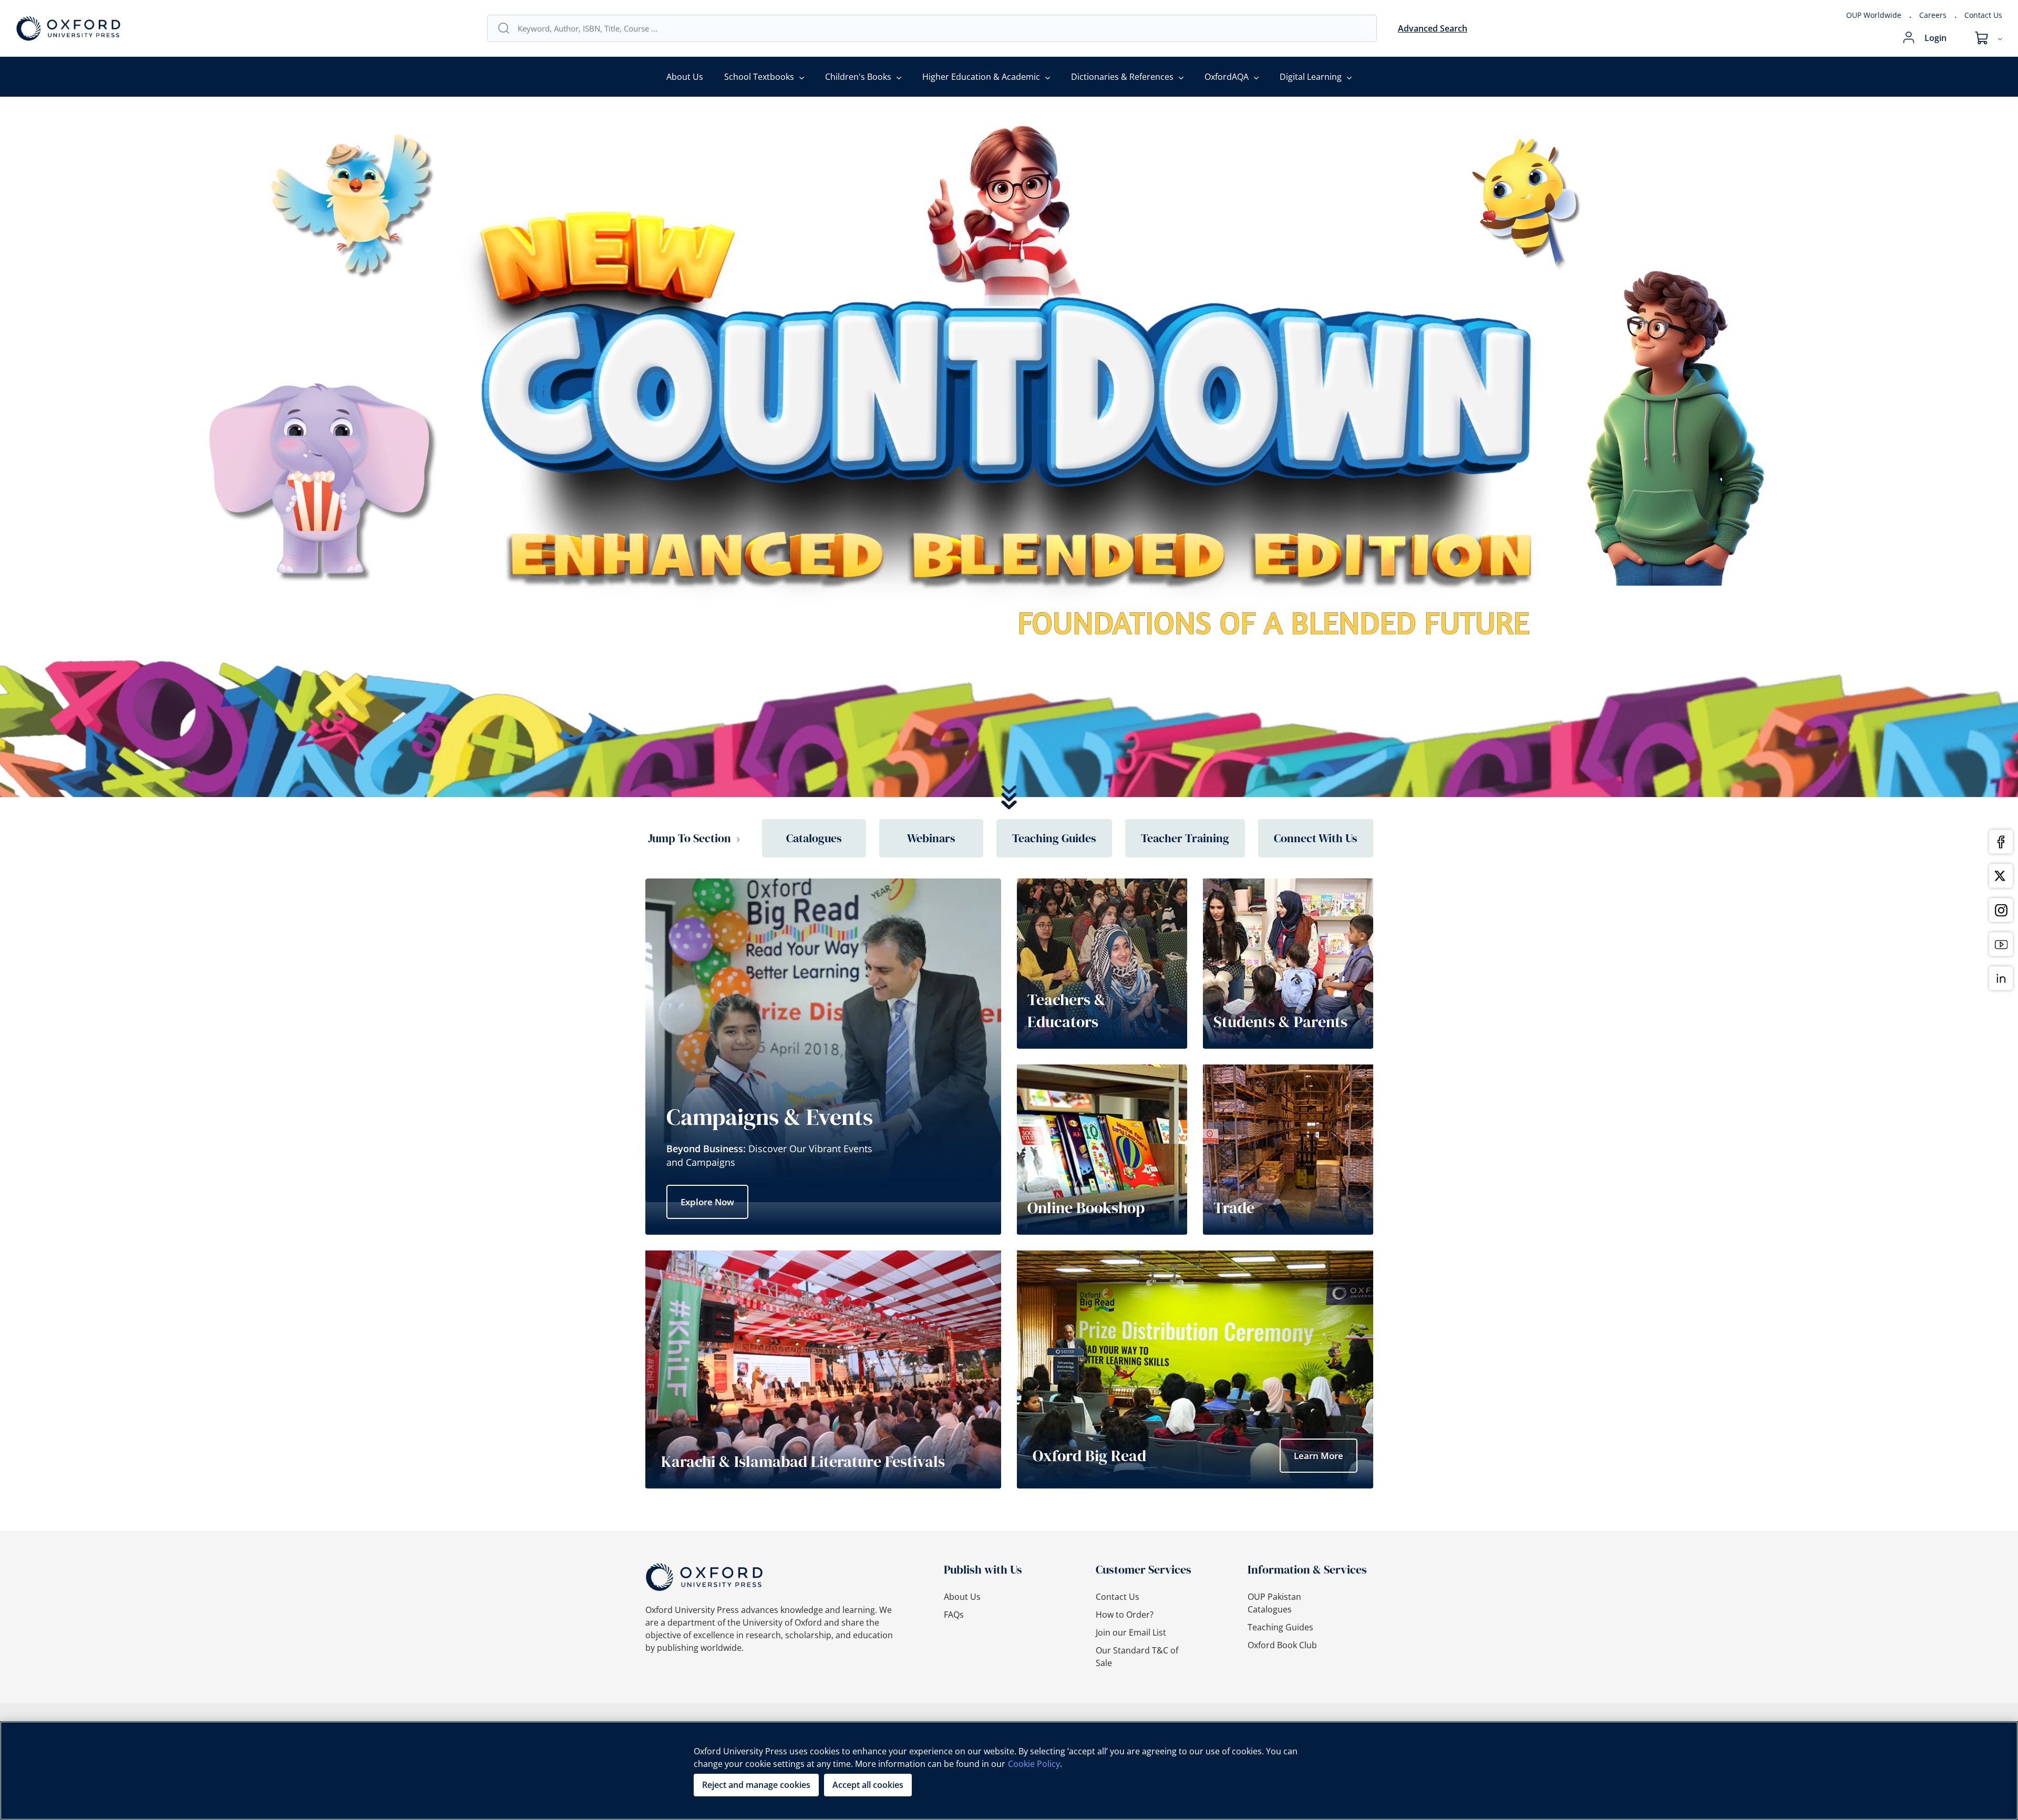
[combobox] (942, 28)
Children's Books (858, 77)
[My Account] (1909, 38)
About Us (685, 77)
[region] (1009, 1771)
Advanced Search (1433, 28)
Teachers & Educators (1067, 1011)
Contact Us (1983, 15)
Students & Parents (1280, 1022)
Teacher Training (1185, 838)
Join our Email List (1131, 1632)
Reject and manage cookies (756, 1785)
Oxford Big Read (1089, 1456)
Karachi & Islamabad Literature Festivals (803, 1461)
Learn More (1319, 1456)
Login (1935, 38)
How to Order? (1125, 1615)
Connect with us (1316, 838)
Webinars (931, 838)
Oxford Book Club (1282, 1645)
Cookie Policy (1034, 1764)
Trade (1234, 1208)
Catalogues (814, 838)
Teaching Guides (1054, 838)
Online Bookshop (1086, 1208)
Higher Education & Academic (981, 77)
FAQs (954, 1615)
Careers (1933, 15)
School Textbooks (759, 77)
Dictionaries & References (1122, 77)
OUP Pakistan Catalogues (1274, 1603)
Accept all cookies (868, 1785)
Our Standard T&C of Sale (1137, 1657)
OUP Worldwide (1874, 15)
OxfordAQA (1227, 77)
